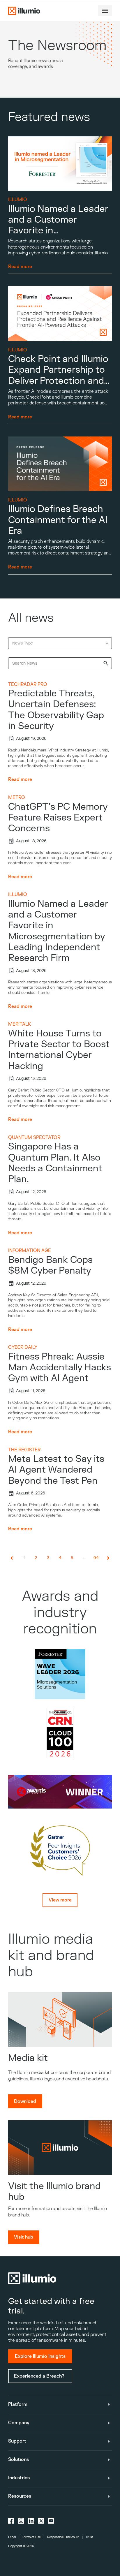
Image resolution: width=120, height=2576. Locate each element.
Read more (20, 779)
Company (19, 2423)
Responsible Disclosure (63, 2537)
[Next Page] (108, 1558)
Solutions (18, 2459)
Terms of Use (31, 2537)
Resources (20, 2496)
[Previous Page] (12, 1558)
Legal (12, 2537)
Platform (18, 2404)
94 (96, 1558)
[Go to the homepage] (24, 11)
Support (17, 2441)
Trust (89, 2537)
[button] (105, 11)
